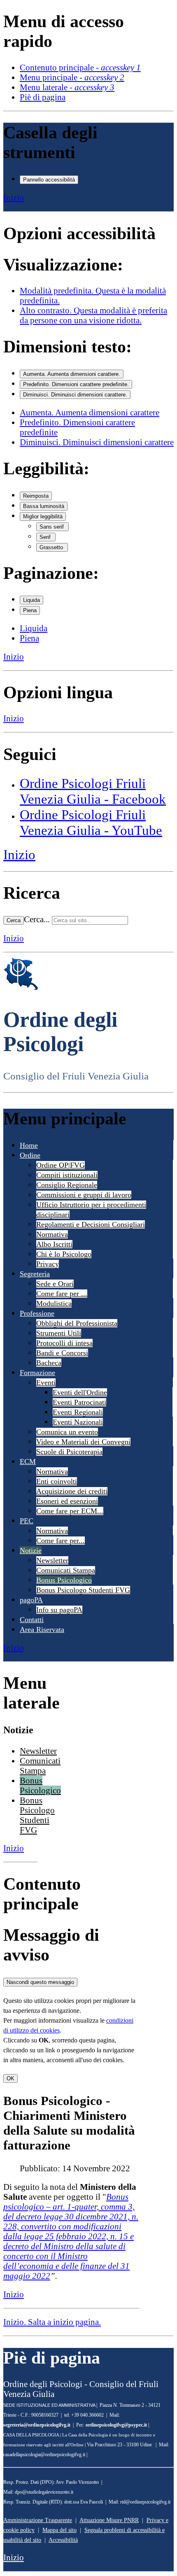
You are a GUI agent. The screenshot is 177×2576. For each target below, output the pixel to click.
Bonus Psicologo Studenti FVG (83, 1590)
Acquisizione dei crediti (72, 1491)
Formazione (37, 1373)
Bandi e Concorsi (62, 1353)
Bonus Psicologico (64, 1580)
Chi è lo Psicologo (64, 1254)
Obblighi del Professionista (77, 1323)
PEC (27, 1521)
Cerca (14, 920)
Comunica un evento (67, 1432)
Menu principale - (72, 77)
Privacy (48, 1264)
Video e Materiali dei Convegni (83, 1442)
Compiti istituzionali (67, 1175)
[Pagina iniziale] (21, 988)
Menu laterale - (67, 87)
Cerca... (37, 919)
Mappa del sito (59, 2530)
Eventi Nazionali (78, 1422)
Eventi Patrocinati (79, 1402)
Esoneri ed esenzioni (67, 1501)
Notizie (31, 1550)
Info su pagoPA (59, 1610)
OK (10, 2078)
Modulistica (54, 1303)
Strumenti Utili (59, 1333)
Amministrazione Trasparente (38, 2520)
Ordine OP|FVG (61, 1165)
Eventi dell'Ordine (80, 1392)
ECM (28, 1462)
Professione (37, 1313)
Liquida (31, 600)
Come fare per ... (62, 1294)
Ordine (30, 1155)
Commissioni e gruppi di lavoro (84, 1195)
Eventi (46, 1382)
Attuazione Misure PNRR (109, 2520)
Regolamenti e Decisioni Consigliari (91, 1224)
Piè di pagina (43, 97)
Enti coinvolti (57, 1481)
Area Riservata (42, 1630)
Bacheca (49, 1363)
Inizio (14, 197)
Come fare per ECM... (70, 1511)
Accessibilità (63, 2540)
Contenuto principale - (80, 67)
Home (29, 1145)
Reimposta (36, 496)
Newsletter (52, 1560)
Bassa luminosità (44, 506)
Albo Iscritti (54, 1244)
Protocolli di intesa (64, 1343)
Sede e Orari (55, 1284)
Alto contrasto (93, 315)
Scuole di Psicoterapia (69, 1452)
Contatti (32, 1620)
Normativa (52, 1234)
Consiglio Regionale (67, 1185)
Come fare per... (61, 1541)
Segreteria (35, 1274)
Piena (30, 610)
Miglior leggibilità (43, 516)
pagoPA (31, 1600)
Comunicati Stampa (66, 1570)
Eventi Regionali (78, 1412)
